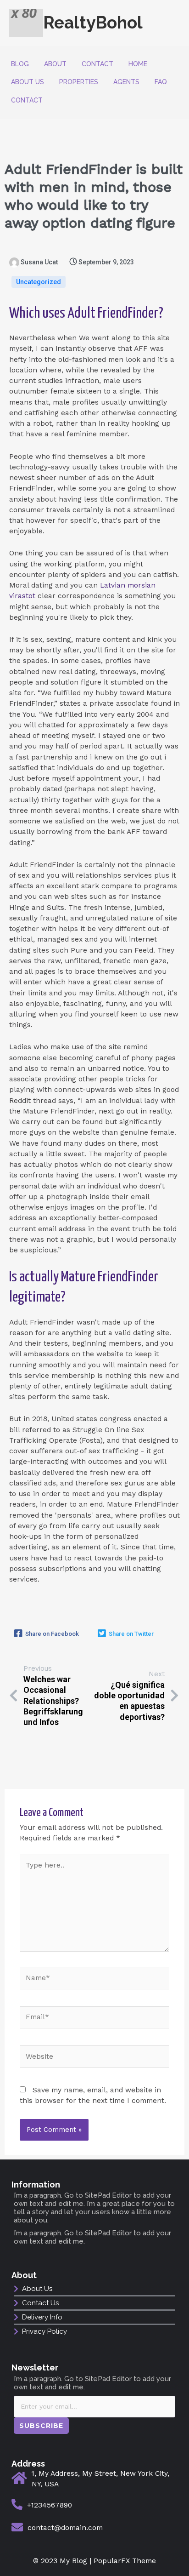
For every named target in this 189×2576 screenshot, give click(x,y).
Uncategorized (39, 282)
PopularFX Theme (125, 2561)
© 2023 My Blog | (63, 2561)
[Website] (94, 2058)
